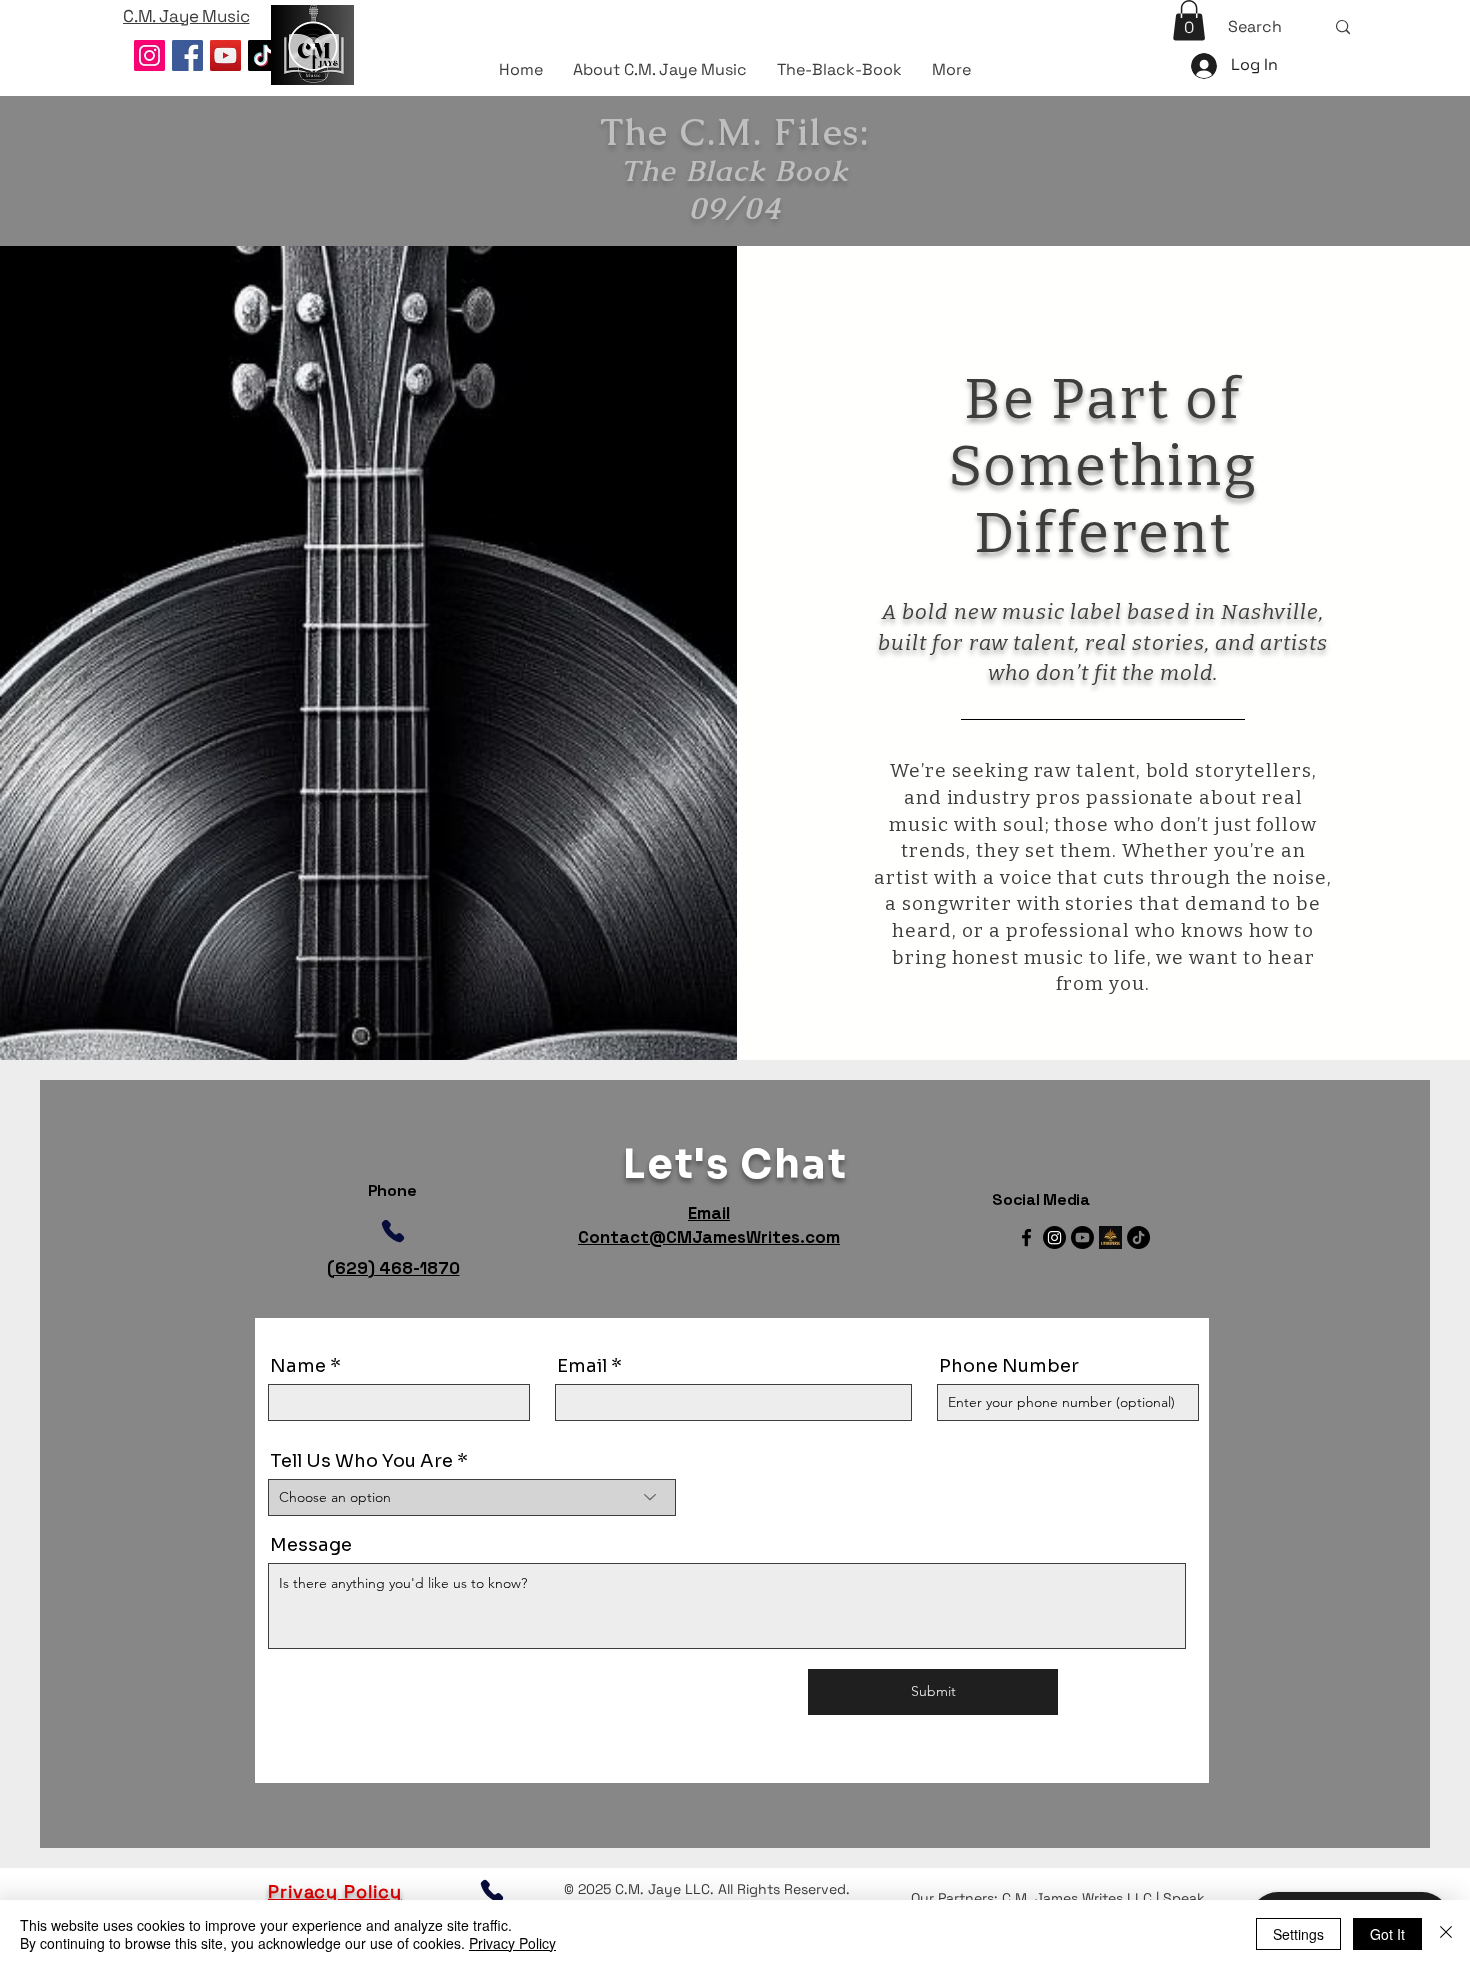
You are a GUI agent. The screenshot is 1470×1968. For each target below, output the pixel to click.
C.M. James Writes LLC (1077, 1898)
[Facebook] (187, 55)
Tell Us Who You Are (361, 1461)
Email (582, 1366)
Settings (1298, 1934)
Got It (1387, 1934)
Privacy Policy (512, 1943)
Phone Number (1009, 1366)
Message (311, 1545)
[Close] (1446, 1934)
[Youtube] (1082, 1237)
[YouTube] (225, 55)
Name (298, 1366)
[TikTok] (263, 55)
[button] (1189, 20)
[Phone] (393, 1231)
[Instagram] (149, 55)
